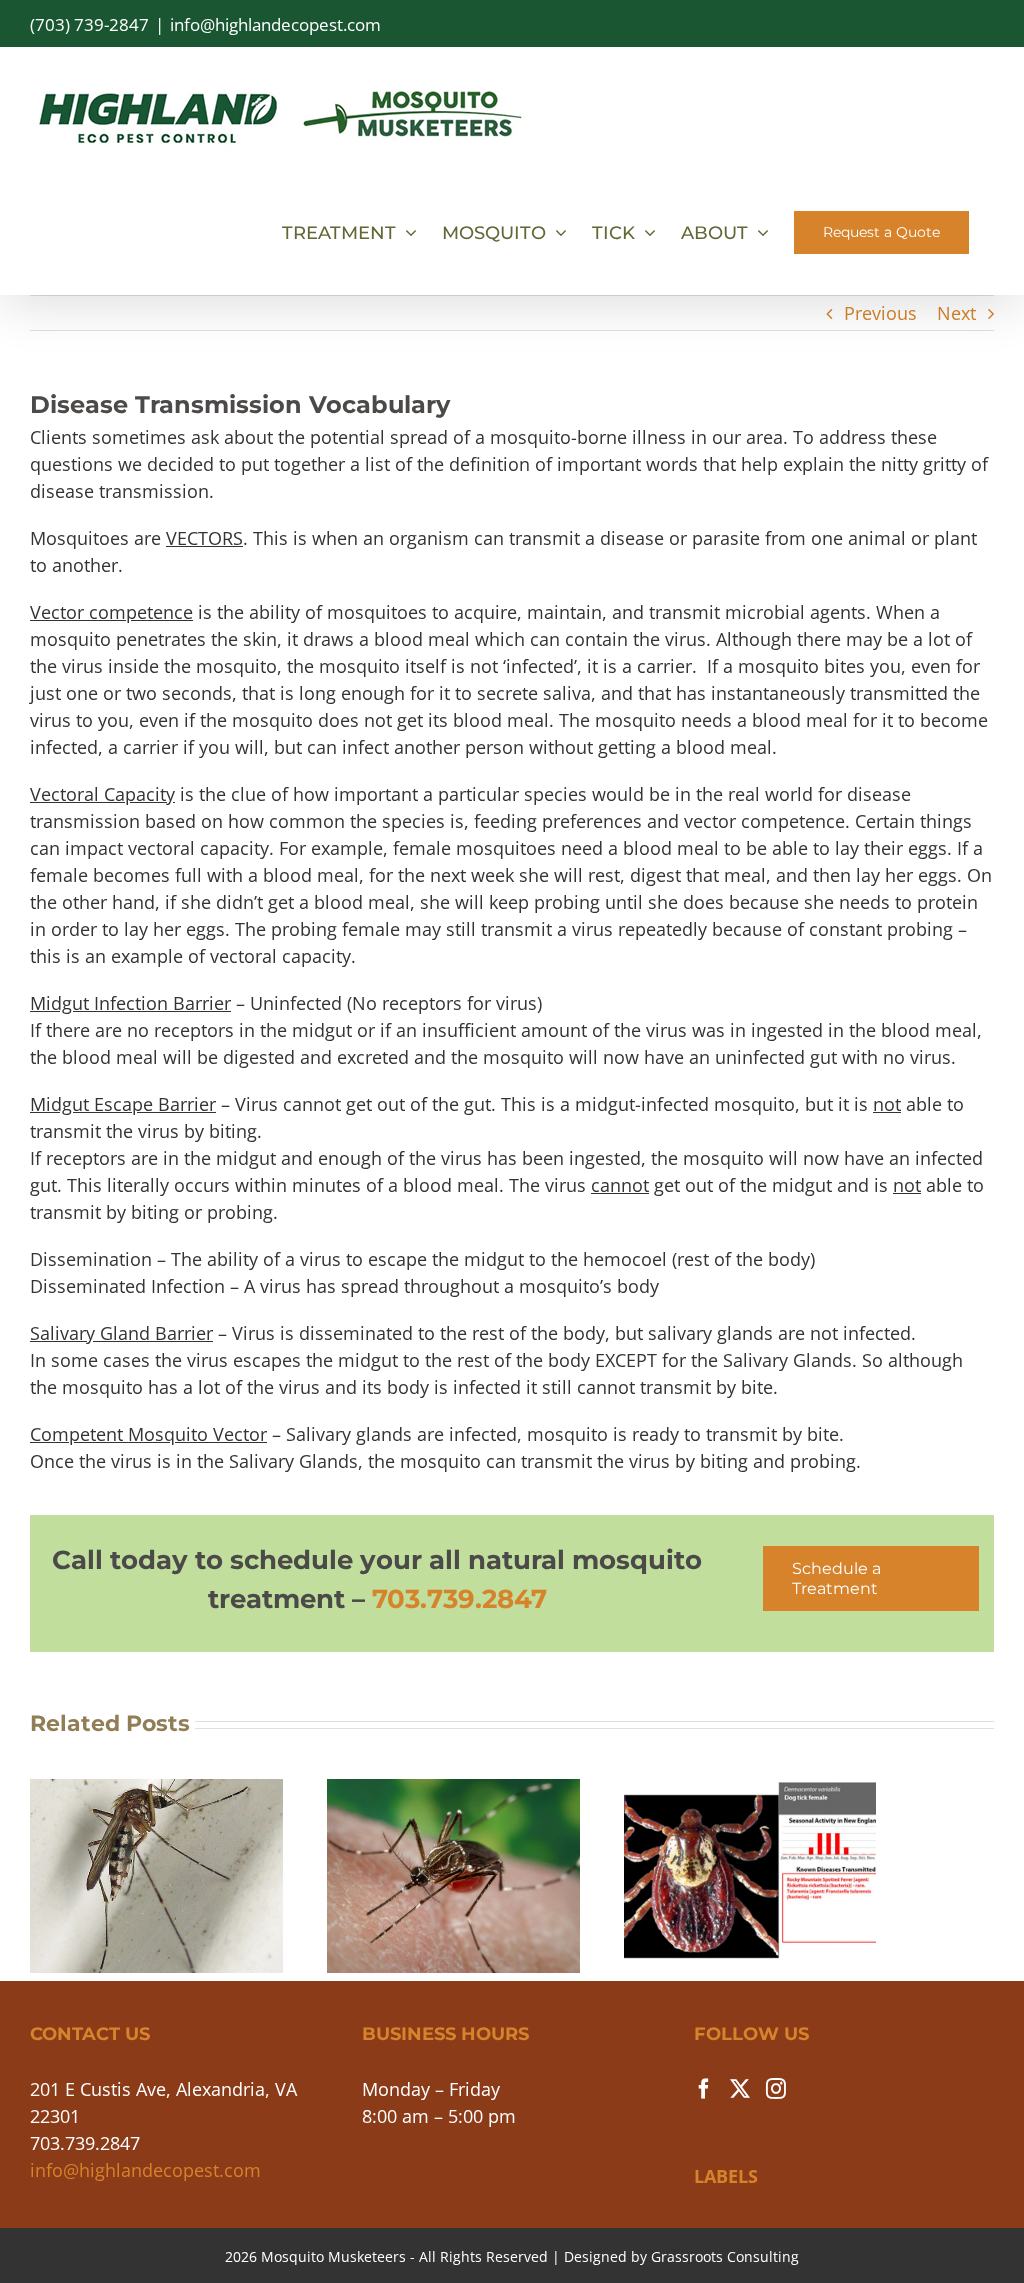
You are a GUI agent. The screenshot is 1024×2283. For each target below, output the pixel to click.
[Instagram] (776, 2089)
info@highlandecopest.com (275, 24)
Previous (880, 313)
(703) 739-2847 (89, 24)
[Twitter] (740, 2089)
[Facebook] (704, 2089)
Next (956, 313)
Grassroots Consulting (725, 2256)
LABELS (726, 2176)
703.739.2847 (459, 1599)
